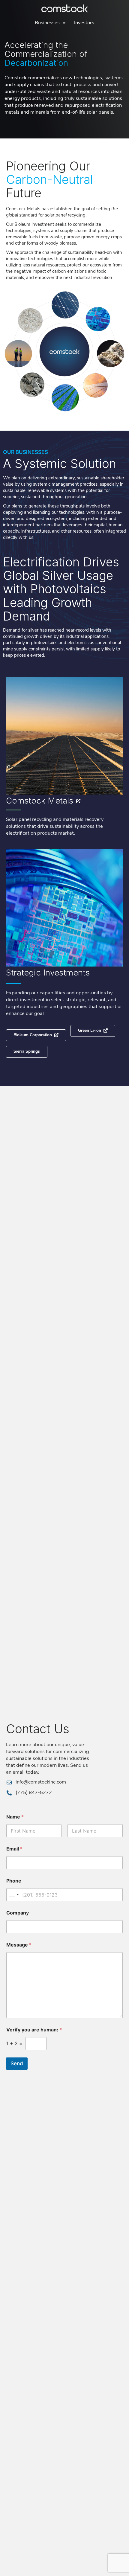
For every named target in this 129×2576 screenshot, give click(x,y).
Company (18, 1913)
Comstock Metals (40, 801)
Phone (14, 1881)
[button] (27, 1052)
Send (17, 2063)
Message (19, 1945)
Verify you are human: (34, 2030)
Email (14, 1849)
